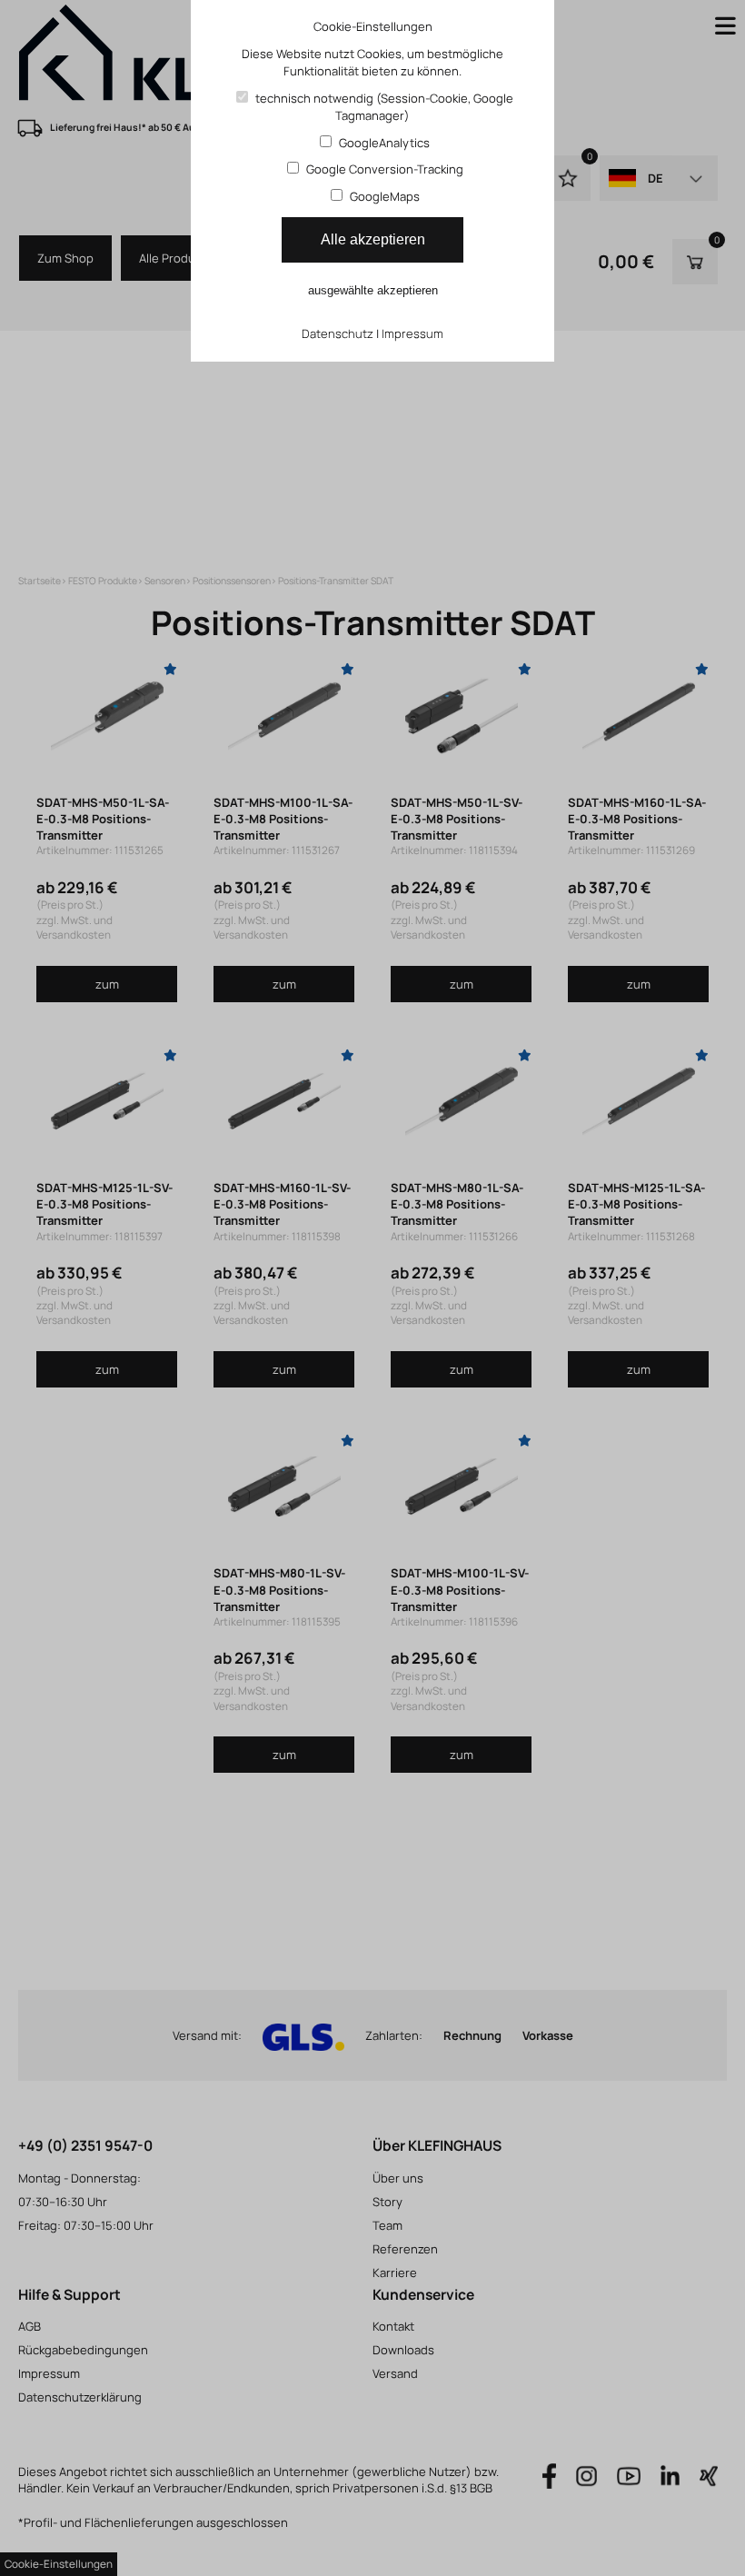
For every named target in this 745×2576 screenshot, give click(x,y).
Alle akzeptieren (373, 239)
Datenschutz (338, 333)
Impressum (412, 333)
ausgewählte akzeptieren (373, 290)
